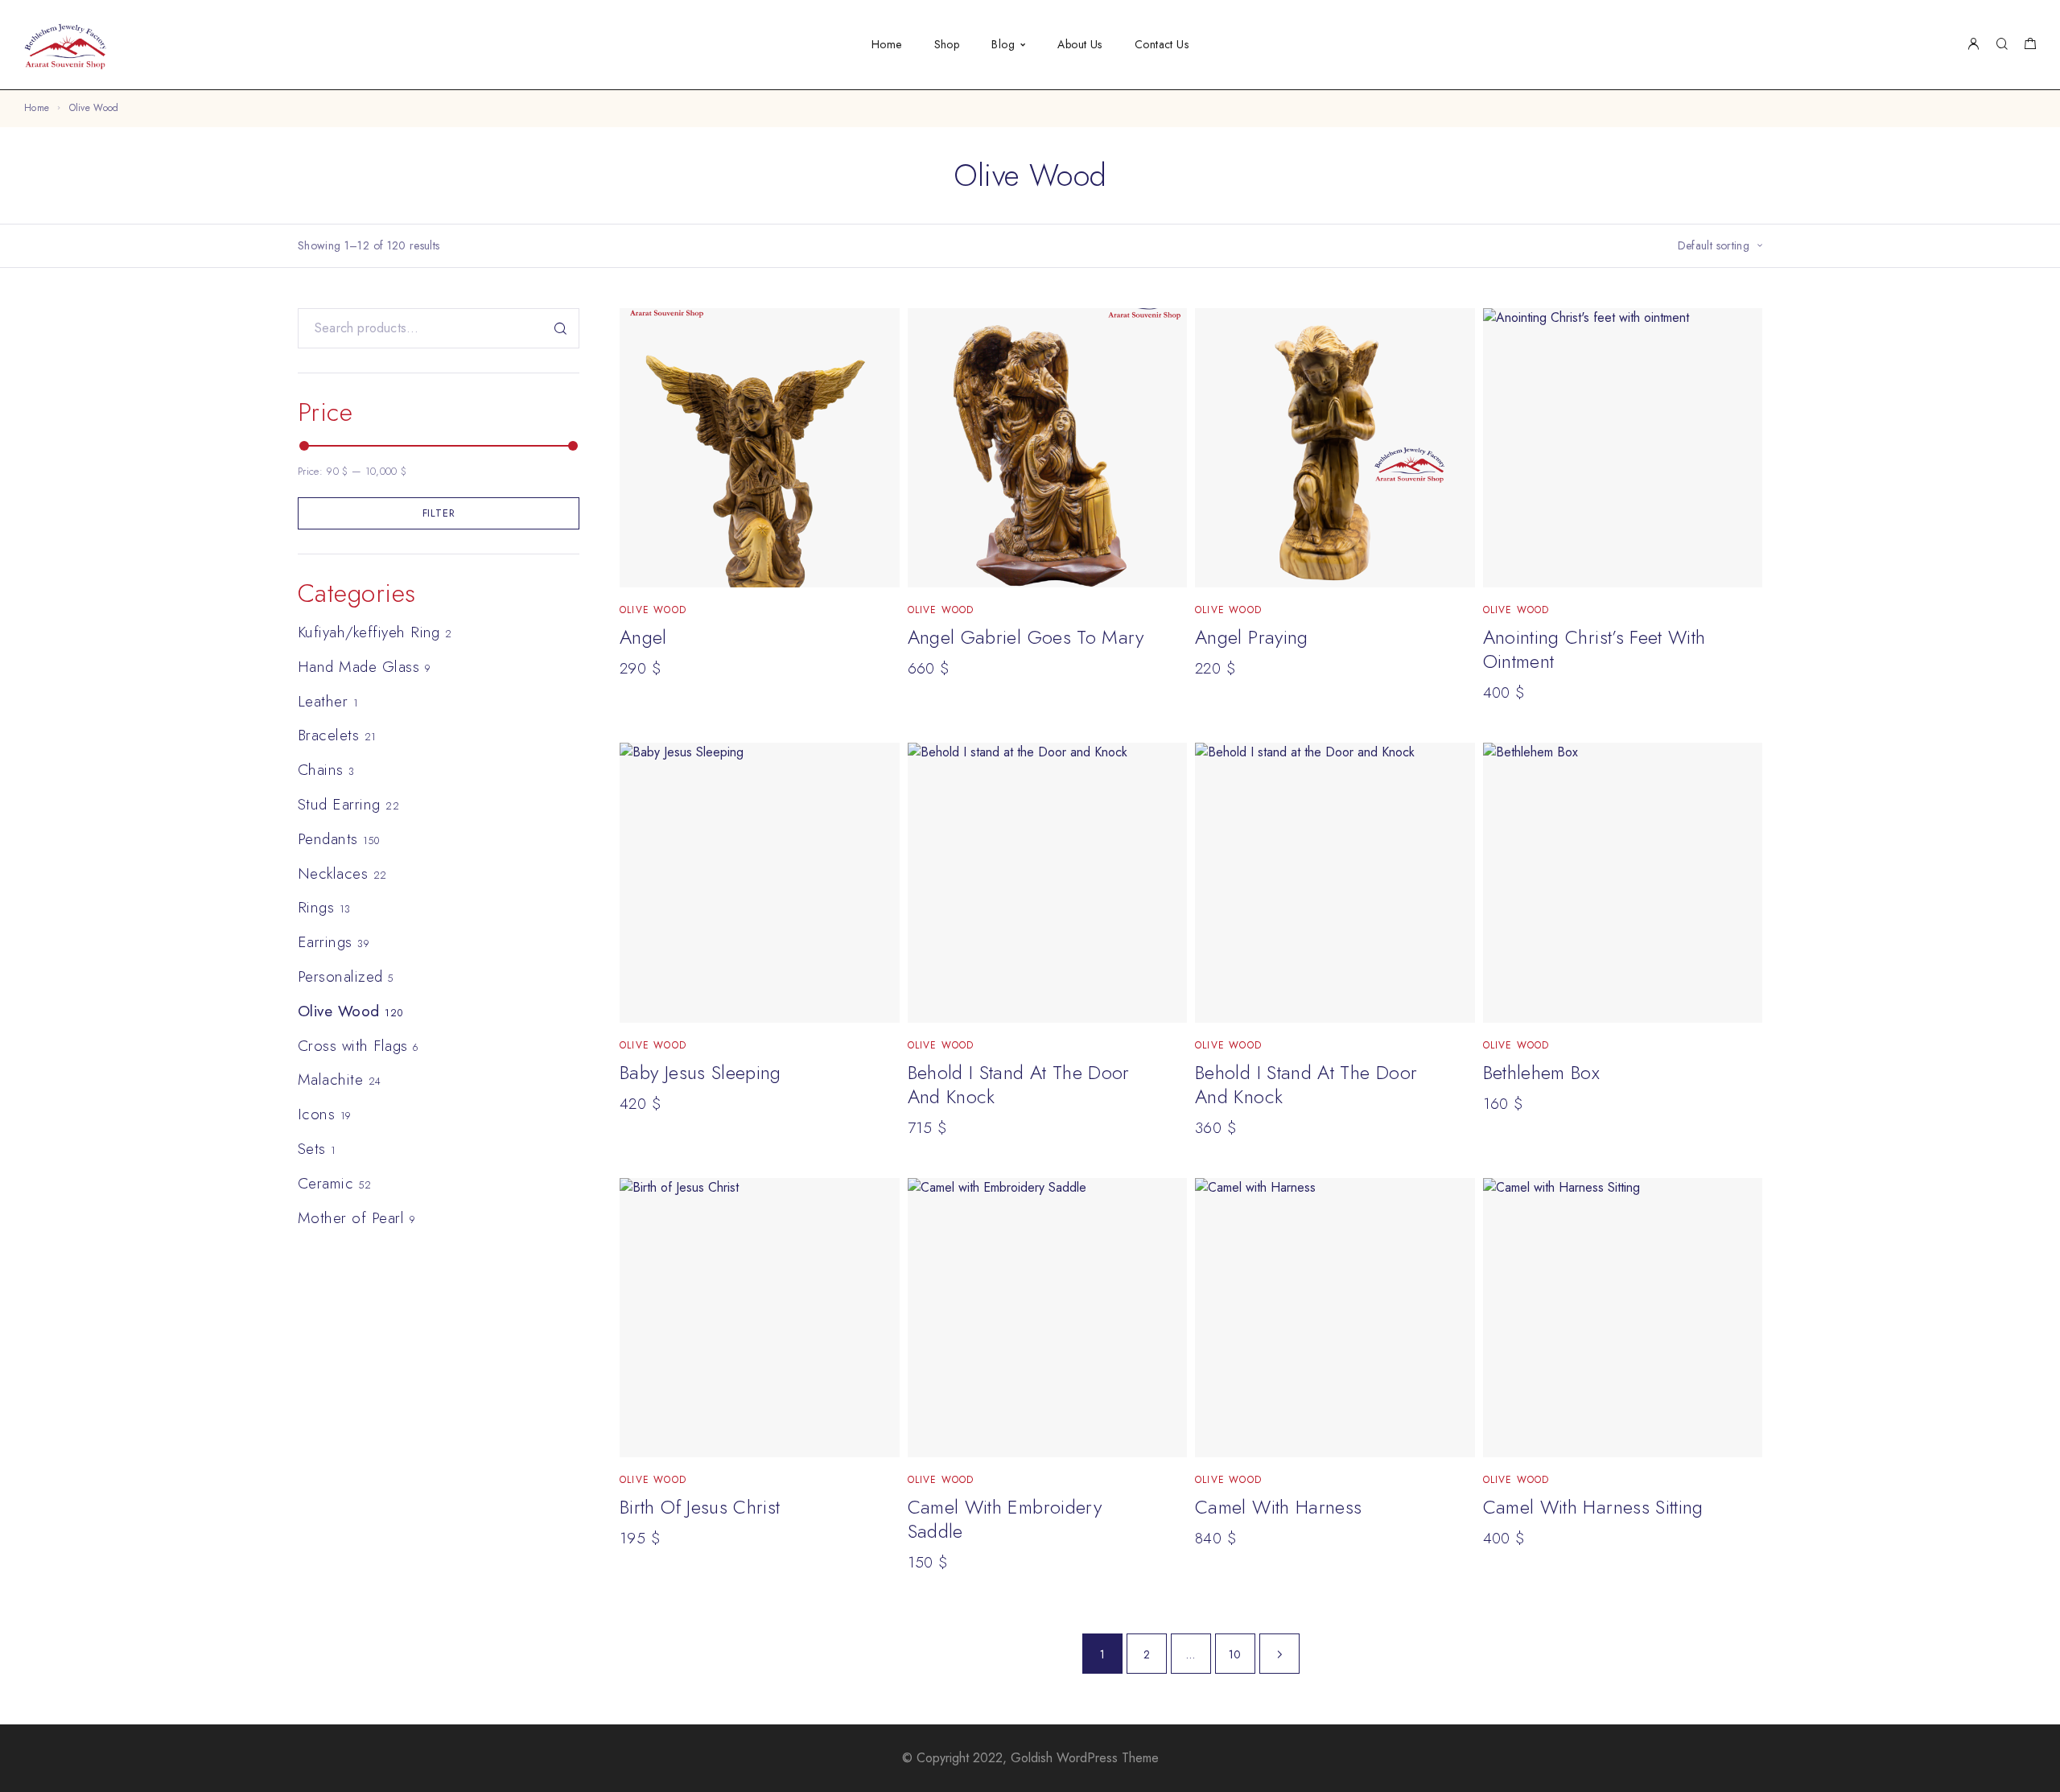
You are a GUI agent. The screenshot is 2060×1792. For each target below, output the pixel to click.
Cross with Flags (353, 1046)
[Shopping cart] (2030, 46)
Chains (321, 770)
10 (1235, 1654)
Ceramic (325, 1183)
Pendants (328, 839)
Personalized (340, 976)
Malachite (330, 1079)
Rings (316, 907)
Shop (947, 44)
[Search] (2002, 45)
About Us (1079, 44)
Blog (1003, 44)
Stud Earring (339, 804)
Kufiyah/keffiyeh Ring (369, 632)
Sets (312, 1149)
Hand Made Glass (358, 667)
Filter (439, 513)
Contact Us (1162, 44)
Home (887, 44)
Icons (316, 1114)
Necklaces (333, 873)
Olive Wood (339, 1011)
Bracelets (328, 735)
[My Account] (1973, 45)
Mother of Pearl (351, 1218)
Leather (323, 701)
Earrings (325, 942)
